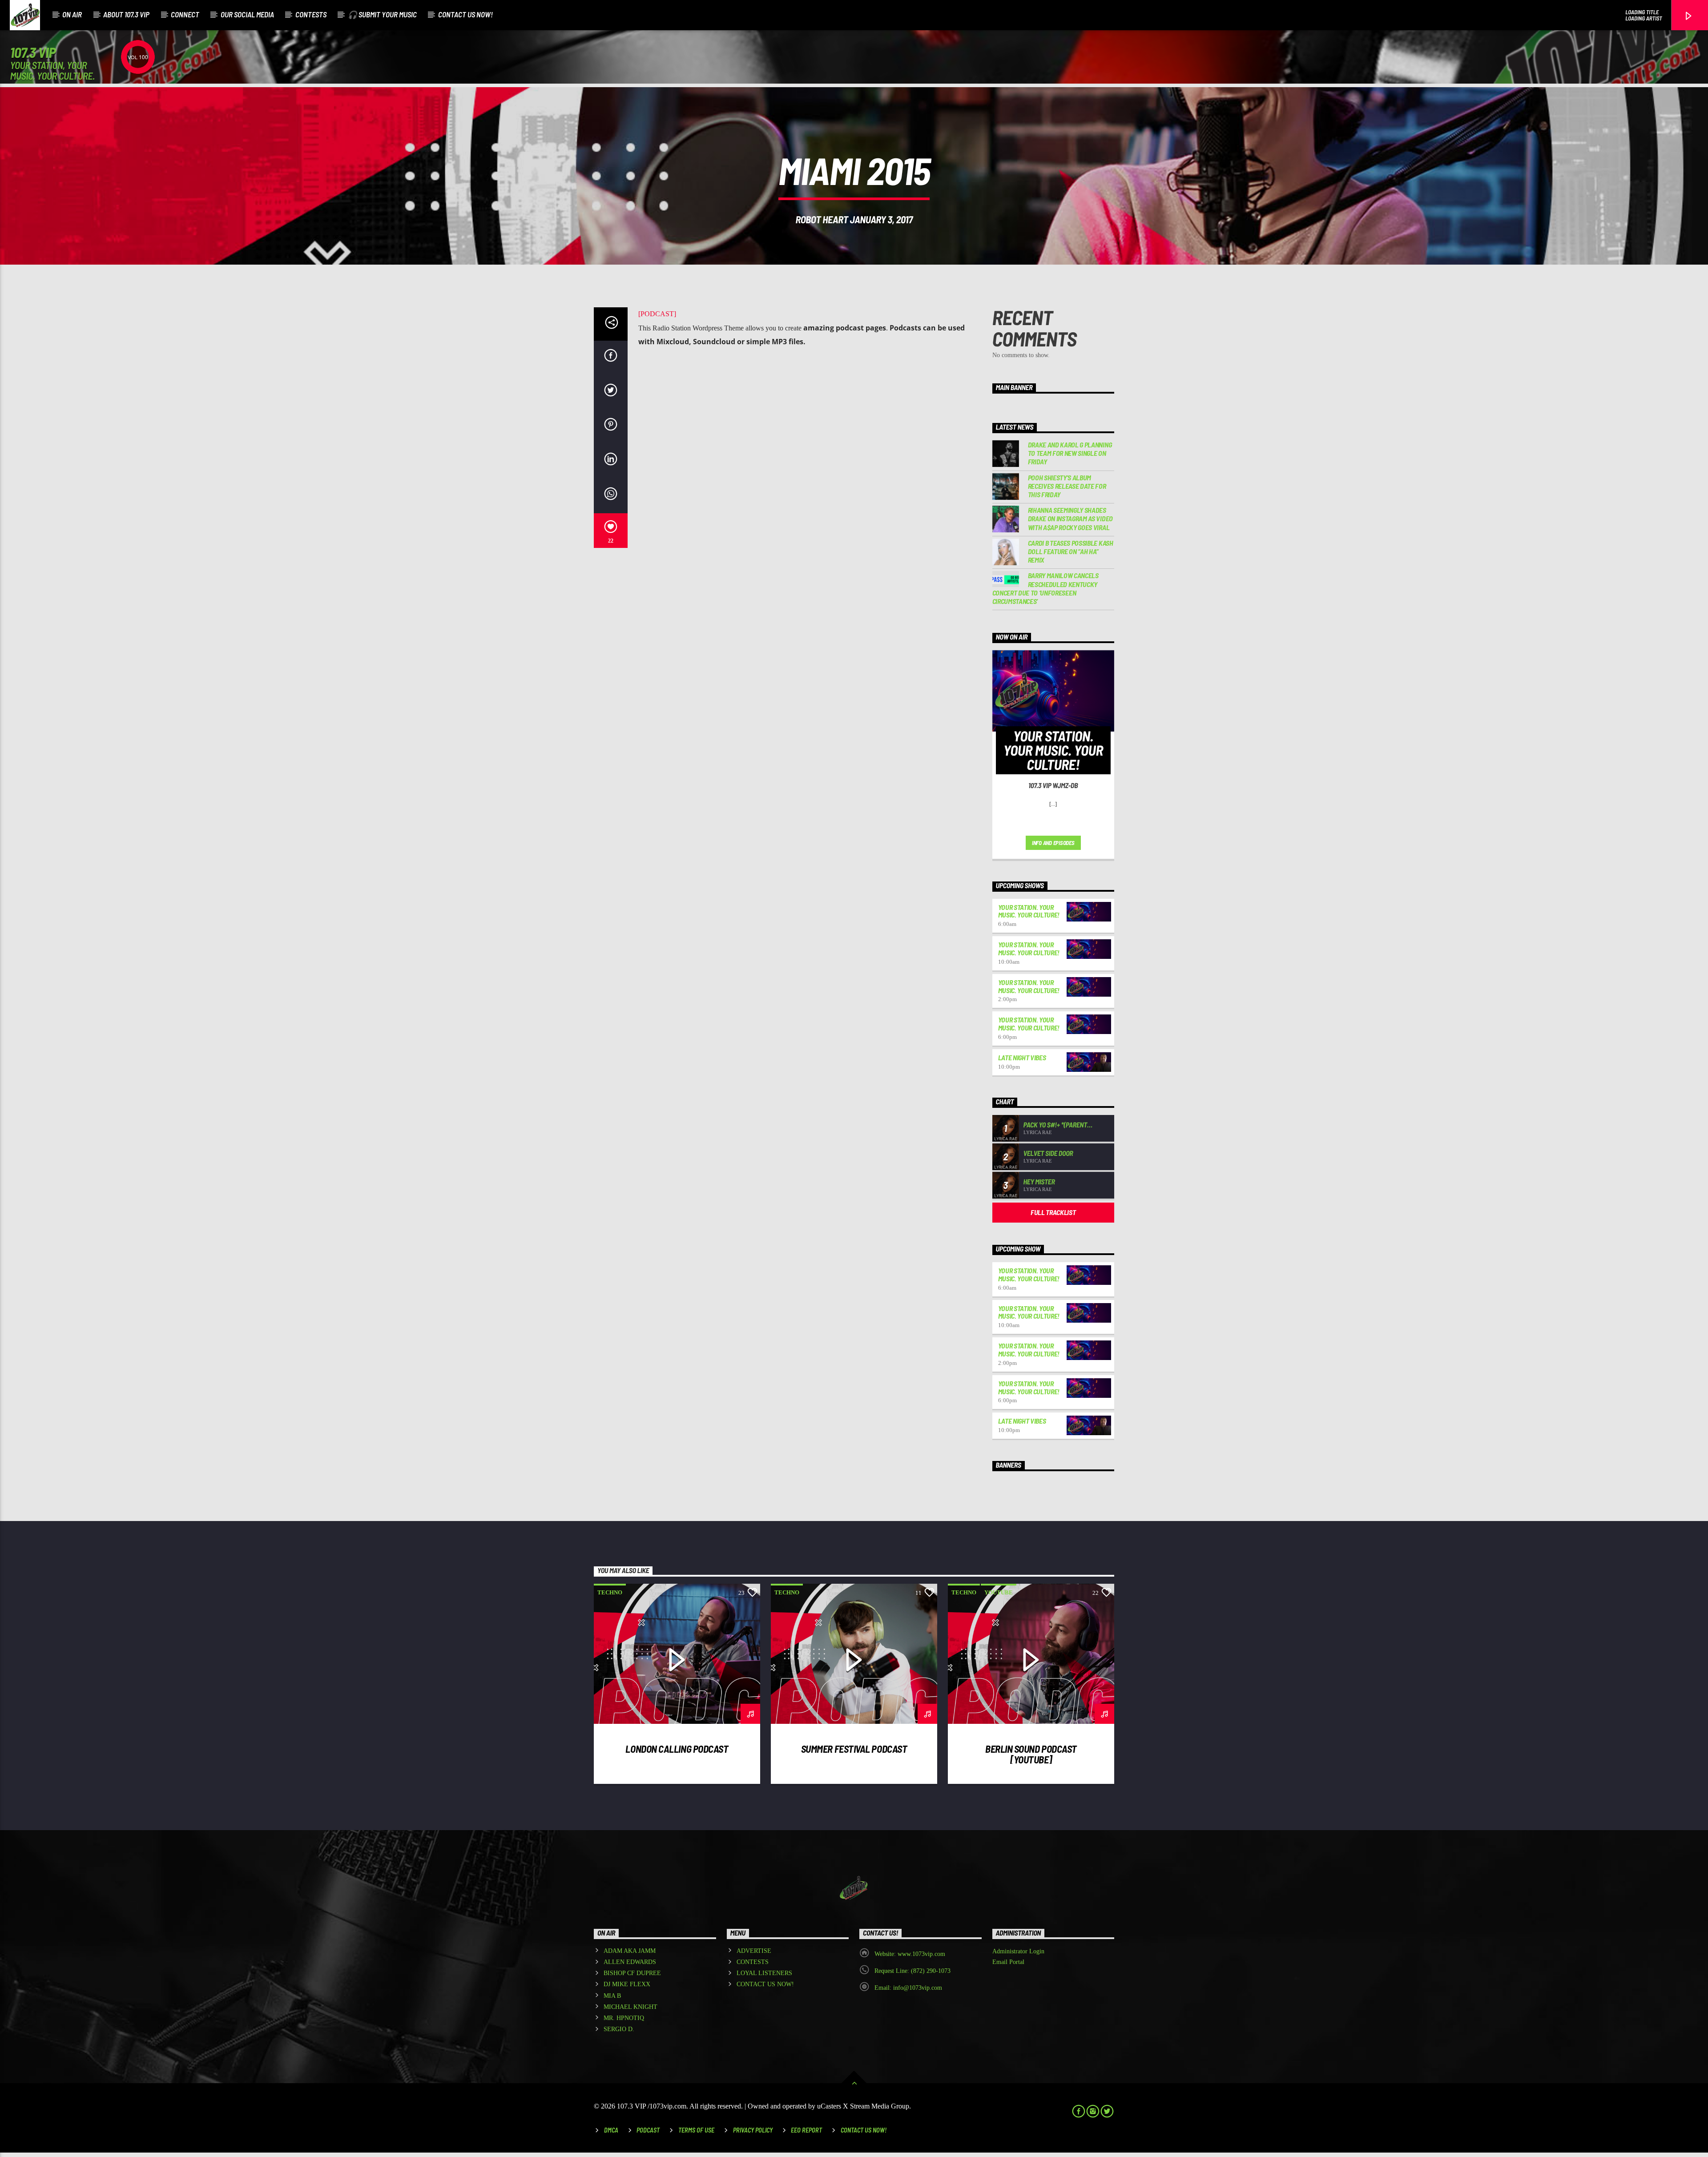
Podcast (648, 2130)
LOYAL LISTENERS (764, 1973)
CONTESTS (311, 14)
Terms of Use (696, 2130)
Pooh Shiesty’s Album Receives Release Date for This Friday (1067, 486)
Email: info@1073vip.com (908, 1988)
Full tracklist (1053, 1212)
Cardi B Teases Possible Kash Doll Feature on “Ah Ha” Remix (1071, 551)
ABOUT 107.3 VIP (126, 14)
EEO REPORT (806, 2130)
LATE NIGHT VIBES (1022, 1057)
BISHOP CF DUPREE (632, 1973)
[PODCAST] (657, 314)
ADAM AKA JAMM (630, 1951)
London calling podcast (677, 1749)
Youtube (999, 1592)
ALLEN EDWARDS (630, 1962)
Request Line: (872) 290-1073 (912, 1971)
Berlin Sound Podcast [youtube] (1031, 1754)
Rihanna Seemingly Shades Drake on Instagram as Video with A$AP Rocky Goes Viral (1070, 518)
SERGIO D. (619, 2029)
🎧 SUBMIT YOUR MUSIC (382, 14)
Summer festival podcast (854, 1749)
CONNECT (185, 14)
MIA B (612, 1996)
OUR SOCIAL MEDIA (247, 14)
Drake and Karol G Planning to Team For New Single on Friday (1070, 453)
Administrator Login (1018, 1951)
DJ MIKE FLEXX (627, 1984)
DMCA (611, 2130)
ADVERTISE (754, 1951)
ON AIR (72, 14)
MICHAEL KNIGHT (630, 2007)
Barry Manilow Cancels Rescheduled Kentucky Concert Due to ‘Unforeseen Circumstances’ (1045, 588)
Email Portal (1008, 1962)
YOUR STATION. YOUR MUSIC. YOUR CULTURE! (1029, 911)
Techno (610, 1592)
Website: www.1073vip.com (910, 1954)
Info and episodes (1053, 843)
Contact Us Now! (864, 2130)
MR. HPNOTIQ (624, 2018)
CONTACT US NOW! (465, 14)
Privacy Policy (753, 2130)
